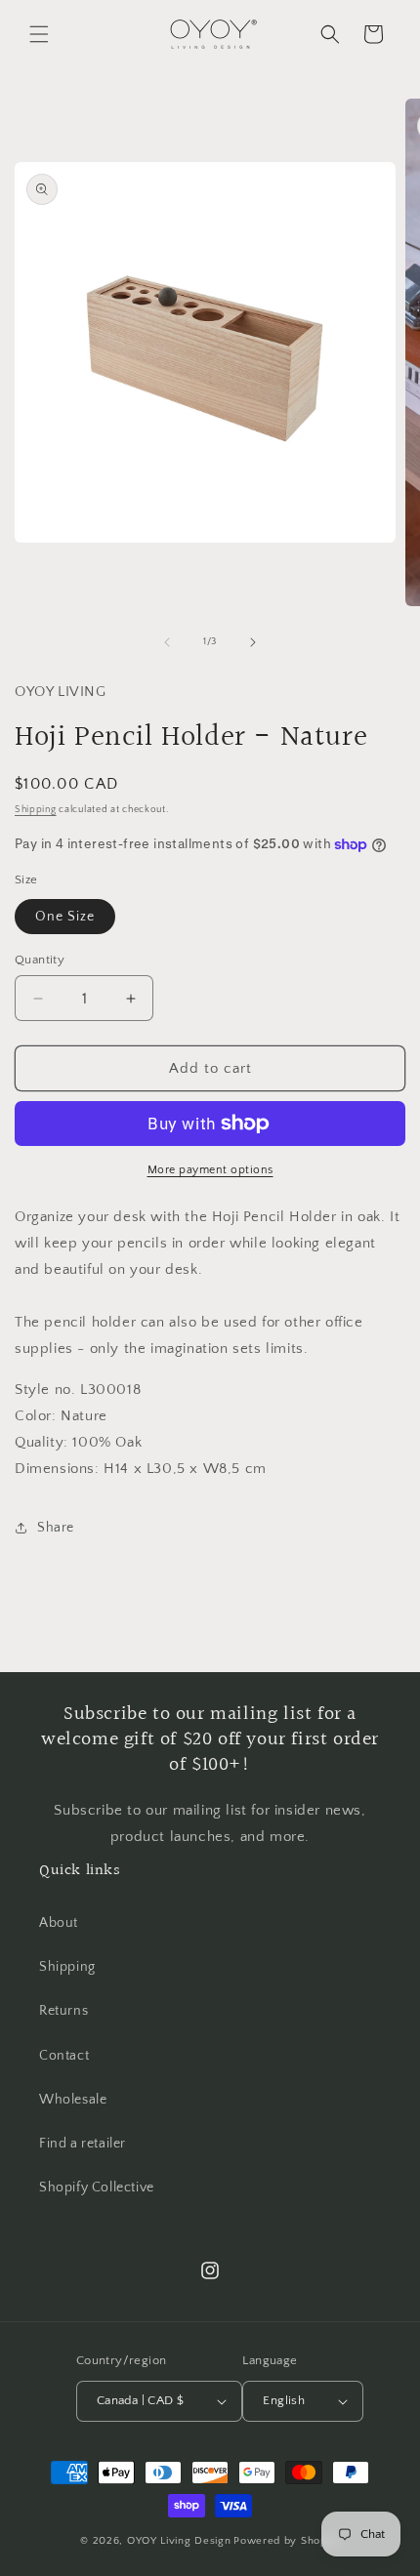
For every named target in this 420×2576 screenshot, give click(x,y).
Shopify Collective (97, 2188)
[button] (39, 34)
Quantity (40, 960)
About (59, 1923)
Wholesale (73, 2100)
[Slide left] (167, 642)
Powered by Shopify (287, 2541)
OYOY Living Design (179, 2541)
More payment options (210, 1170)
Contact (64, 2056)
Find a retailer (83, 2144)
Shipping (36, 810)
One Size (65, 917)
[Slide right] (253, 642)
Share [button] (56, 1528)
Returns (63, 2011)
